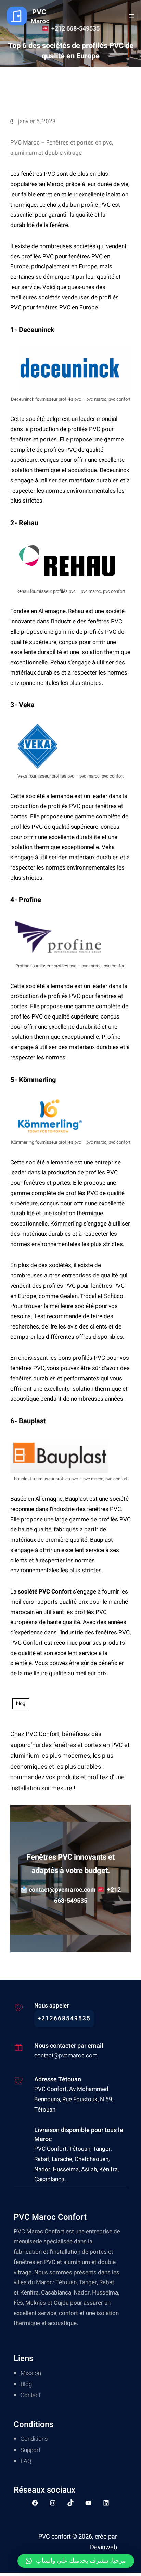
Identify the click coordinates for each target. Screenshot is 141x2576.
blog (21, 1704)
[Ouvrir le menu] (131, 16)
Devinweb (104, 2547)
